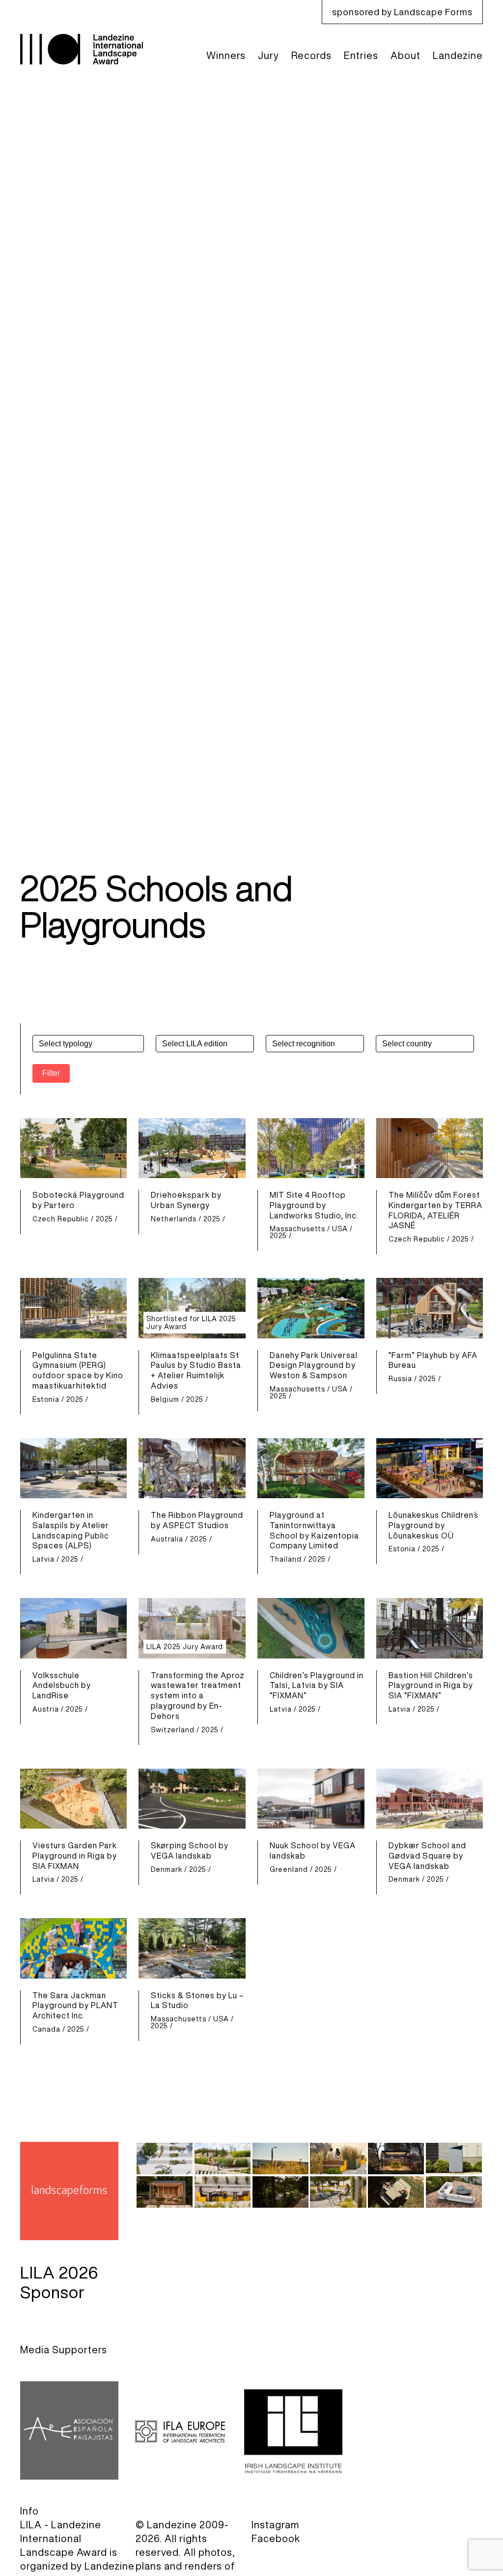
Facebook (276, 2538)
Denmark (167, 1869)
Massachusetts (297, 1229)
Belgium (165, 1399)
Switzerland (173, 1730)
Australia (167, 1539)
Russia (400, 1379)
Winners (226, 55)
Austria (46, 1709)
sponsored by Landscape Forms (402, 12)
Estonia (46, 1399)
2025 (104, 1219)
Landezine (458, 55)
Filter (51, 1073)
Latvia (43, 1559)
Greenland (289, 1869)
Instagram (276, 2525)
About (405, 55)
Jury (268, 55)
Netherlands (174, 1219)
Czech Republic (61, 1219)
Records (311, 55)
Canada (46, 2029)
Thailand (286, 1559)
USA (340, 1229)
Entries (361, 55)
